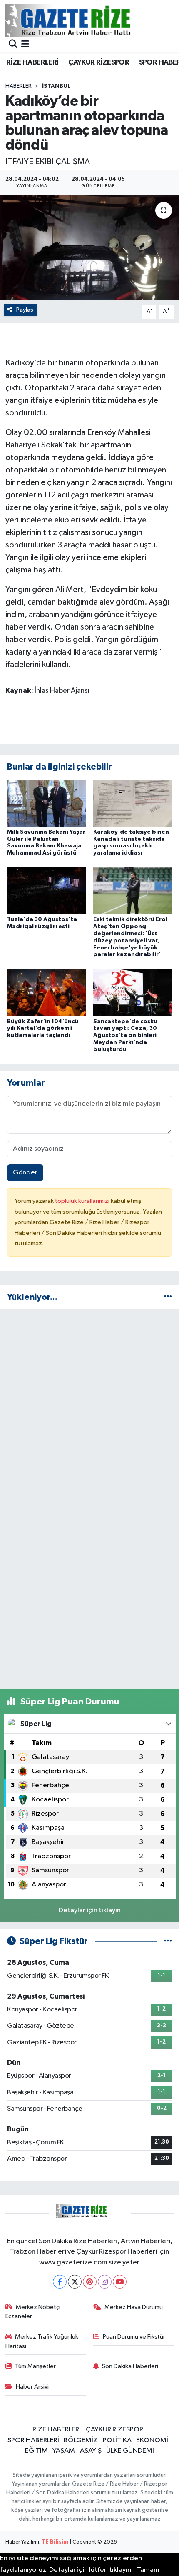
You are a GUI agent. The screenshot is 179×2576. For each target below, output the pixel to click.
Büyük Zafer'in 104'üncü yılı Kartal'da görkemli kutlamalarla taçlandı (43, 1029)
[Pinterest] (90, 2282)
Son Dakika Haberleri (130, 2366)
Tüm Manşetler (35, 2366)
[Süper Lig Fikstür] (168, 1941)
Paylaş (25, 310)
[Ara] (13, 45)
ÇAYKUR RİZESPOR (99, 62)
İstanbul (56, 86)
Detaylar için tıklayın (90, 1910)
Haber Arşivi (32, 2387)
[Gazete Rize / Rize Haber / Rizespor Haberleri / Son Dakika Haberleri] (89, 21)
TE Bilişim (55, 2542)
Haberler (19, 86)
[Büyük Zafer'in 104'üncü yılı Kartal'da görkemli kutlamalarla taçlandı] (47, 993)
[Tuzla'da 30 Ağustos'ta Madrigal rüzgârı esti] (47, 891)
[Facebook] (60, 2282)
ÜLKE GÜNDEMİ (130, 2451)
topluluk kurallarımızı (83, 1201)
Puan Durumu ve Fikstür (134, 2337)
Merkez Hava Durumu (134, 2307)
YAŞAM (64, 2451)
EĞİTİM (36, 2451)
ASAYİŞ (91, 2451)
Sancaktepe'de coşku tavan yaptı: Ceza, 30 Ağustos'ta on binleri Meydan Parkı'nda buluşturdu (125, 1036)
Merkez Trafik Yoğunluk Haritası (42, 2341)
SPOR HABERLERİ (33, 2440)
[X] (75, 2282)
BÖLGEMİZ (81, 2440)
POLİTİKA (117, 2440)
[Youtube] (120, 2282)
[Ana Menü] (25, 45)
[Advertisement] (89, 1406)
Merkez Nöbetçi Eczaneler (33, 2312)
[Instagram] (105, 2282)
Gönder (25, 1173)
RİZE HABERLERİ (32, 62)
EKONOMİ (152, 2440)
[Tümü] (168, 1297)
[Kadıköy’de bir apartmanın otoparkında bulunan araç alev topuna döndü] (89, 247)
